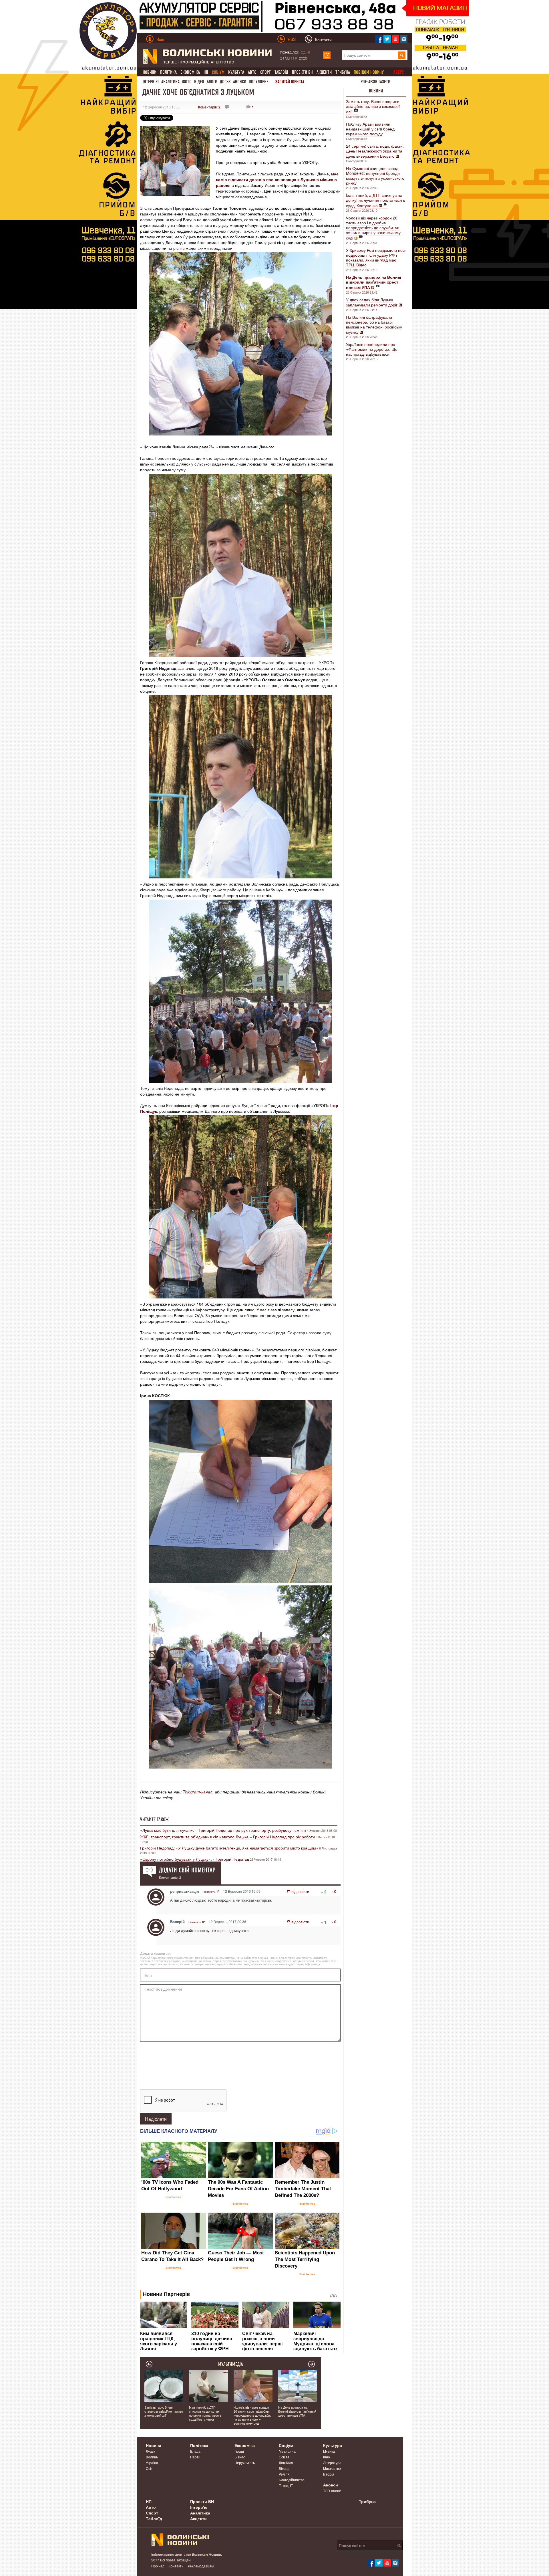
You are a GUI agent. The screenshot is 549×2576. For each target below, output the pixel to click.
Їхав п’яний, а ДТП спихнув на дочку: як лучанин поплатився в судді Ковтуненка (376, 200)
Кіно (327, 2457)
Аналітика (170, 82)
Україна (152, 2463)
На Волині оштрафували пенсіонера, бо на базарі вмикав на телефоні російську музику (374, 324)
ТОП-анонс (332, 2491)
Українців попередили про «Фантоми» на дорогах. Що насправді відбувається (372, 349)
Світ (149, 2468)
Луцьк (150, 2451)
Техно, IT (286, 2485)
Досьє (225, 82)
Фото (187, 82)
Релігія (284, 2474)
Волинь (152, 2457)
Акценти (324, 72)
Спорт (265, 72)
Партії (195, 2457)
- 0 (334, 1891)
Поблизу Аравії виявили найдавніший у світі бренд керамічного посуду (370, 129)
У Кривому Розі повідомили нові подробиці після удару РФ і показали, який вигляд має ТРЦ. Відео (376, 257)
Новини (150, 72)
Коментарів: (209, 107)
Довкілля (286, 2463)
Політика (168, 72)
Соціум (286, 2445)
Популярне (259, 82)
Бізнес (240, 2457)
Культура (236, 72)
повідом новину (369, 72)
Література (332, 2463)
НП (206, 72)
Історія (329, 2474)
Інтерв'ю (151, 82)
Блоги (212, 82)
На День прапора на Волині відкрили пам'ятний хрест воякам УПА (297, 2411)
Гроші (239, 2451)
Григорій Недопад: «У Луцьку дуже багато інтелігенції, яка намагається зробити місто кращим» (229, 1848)
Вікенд (284, 2468)
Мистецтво (332, 2468)
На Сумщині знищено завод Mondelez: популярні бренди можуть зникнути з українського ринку (375, 176)
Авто (252, 72)
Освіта (284, 2457)
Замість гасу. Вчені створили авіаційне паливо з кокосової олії (373, 106)
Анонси (240, 82)
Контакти (176, 2566)
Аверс (399, 72)
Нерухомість (245, 2463)
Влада (195, 2451)
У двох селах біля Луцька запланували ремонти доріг (372, 302)
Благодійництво (292, 2480)
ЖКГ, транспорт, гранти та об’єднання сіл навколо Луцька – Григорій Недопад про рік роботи (227, 1837)
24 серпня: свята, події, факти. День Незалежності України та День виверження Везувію (375, 151)
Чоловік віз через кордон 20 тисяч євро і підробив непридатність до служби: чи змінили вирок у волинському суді (373, 228)
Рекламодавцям (201, 2566)
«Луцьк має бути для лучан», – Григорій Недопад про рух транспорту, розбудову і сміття (223, 1830)
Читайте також (154, 1819)
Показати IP (211, 1892)
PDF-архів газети (375, 82)
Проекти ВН (302, 72)
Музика (329, 2451)
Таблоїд (281, 72)
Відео (199, 82)
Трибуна (343, 72)
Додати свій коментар (187, 1870)
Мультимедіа (231, 2364)
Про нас (158, 2566)
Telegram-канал (198, 1792)
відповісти (300, 1891)
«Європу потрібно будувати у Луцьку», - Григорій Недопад (195, 1859)
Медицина (287, 2451)
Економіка (190, 72)
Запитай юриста (290, 82)
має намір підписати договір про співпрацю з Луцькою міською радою (277, 179)
